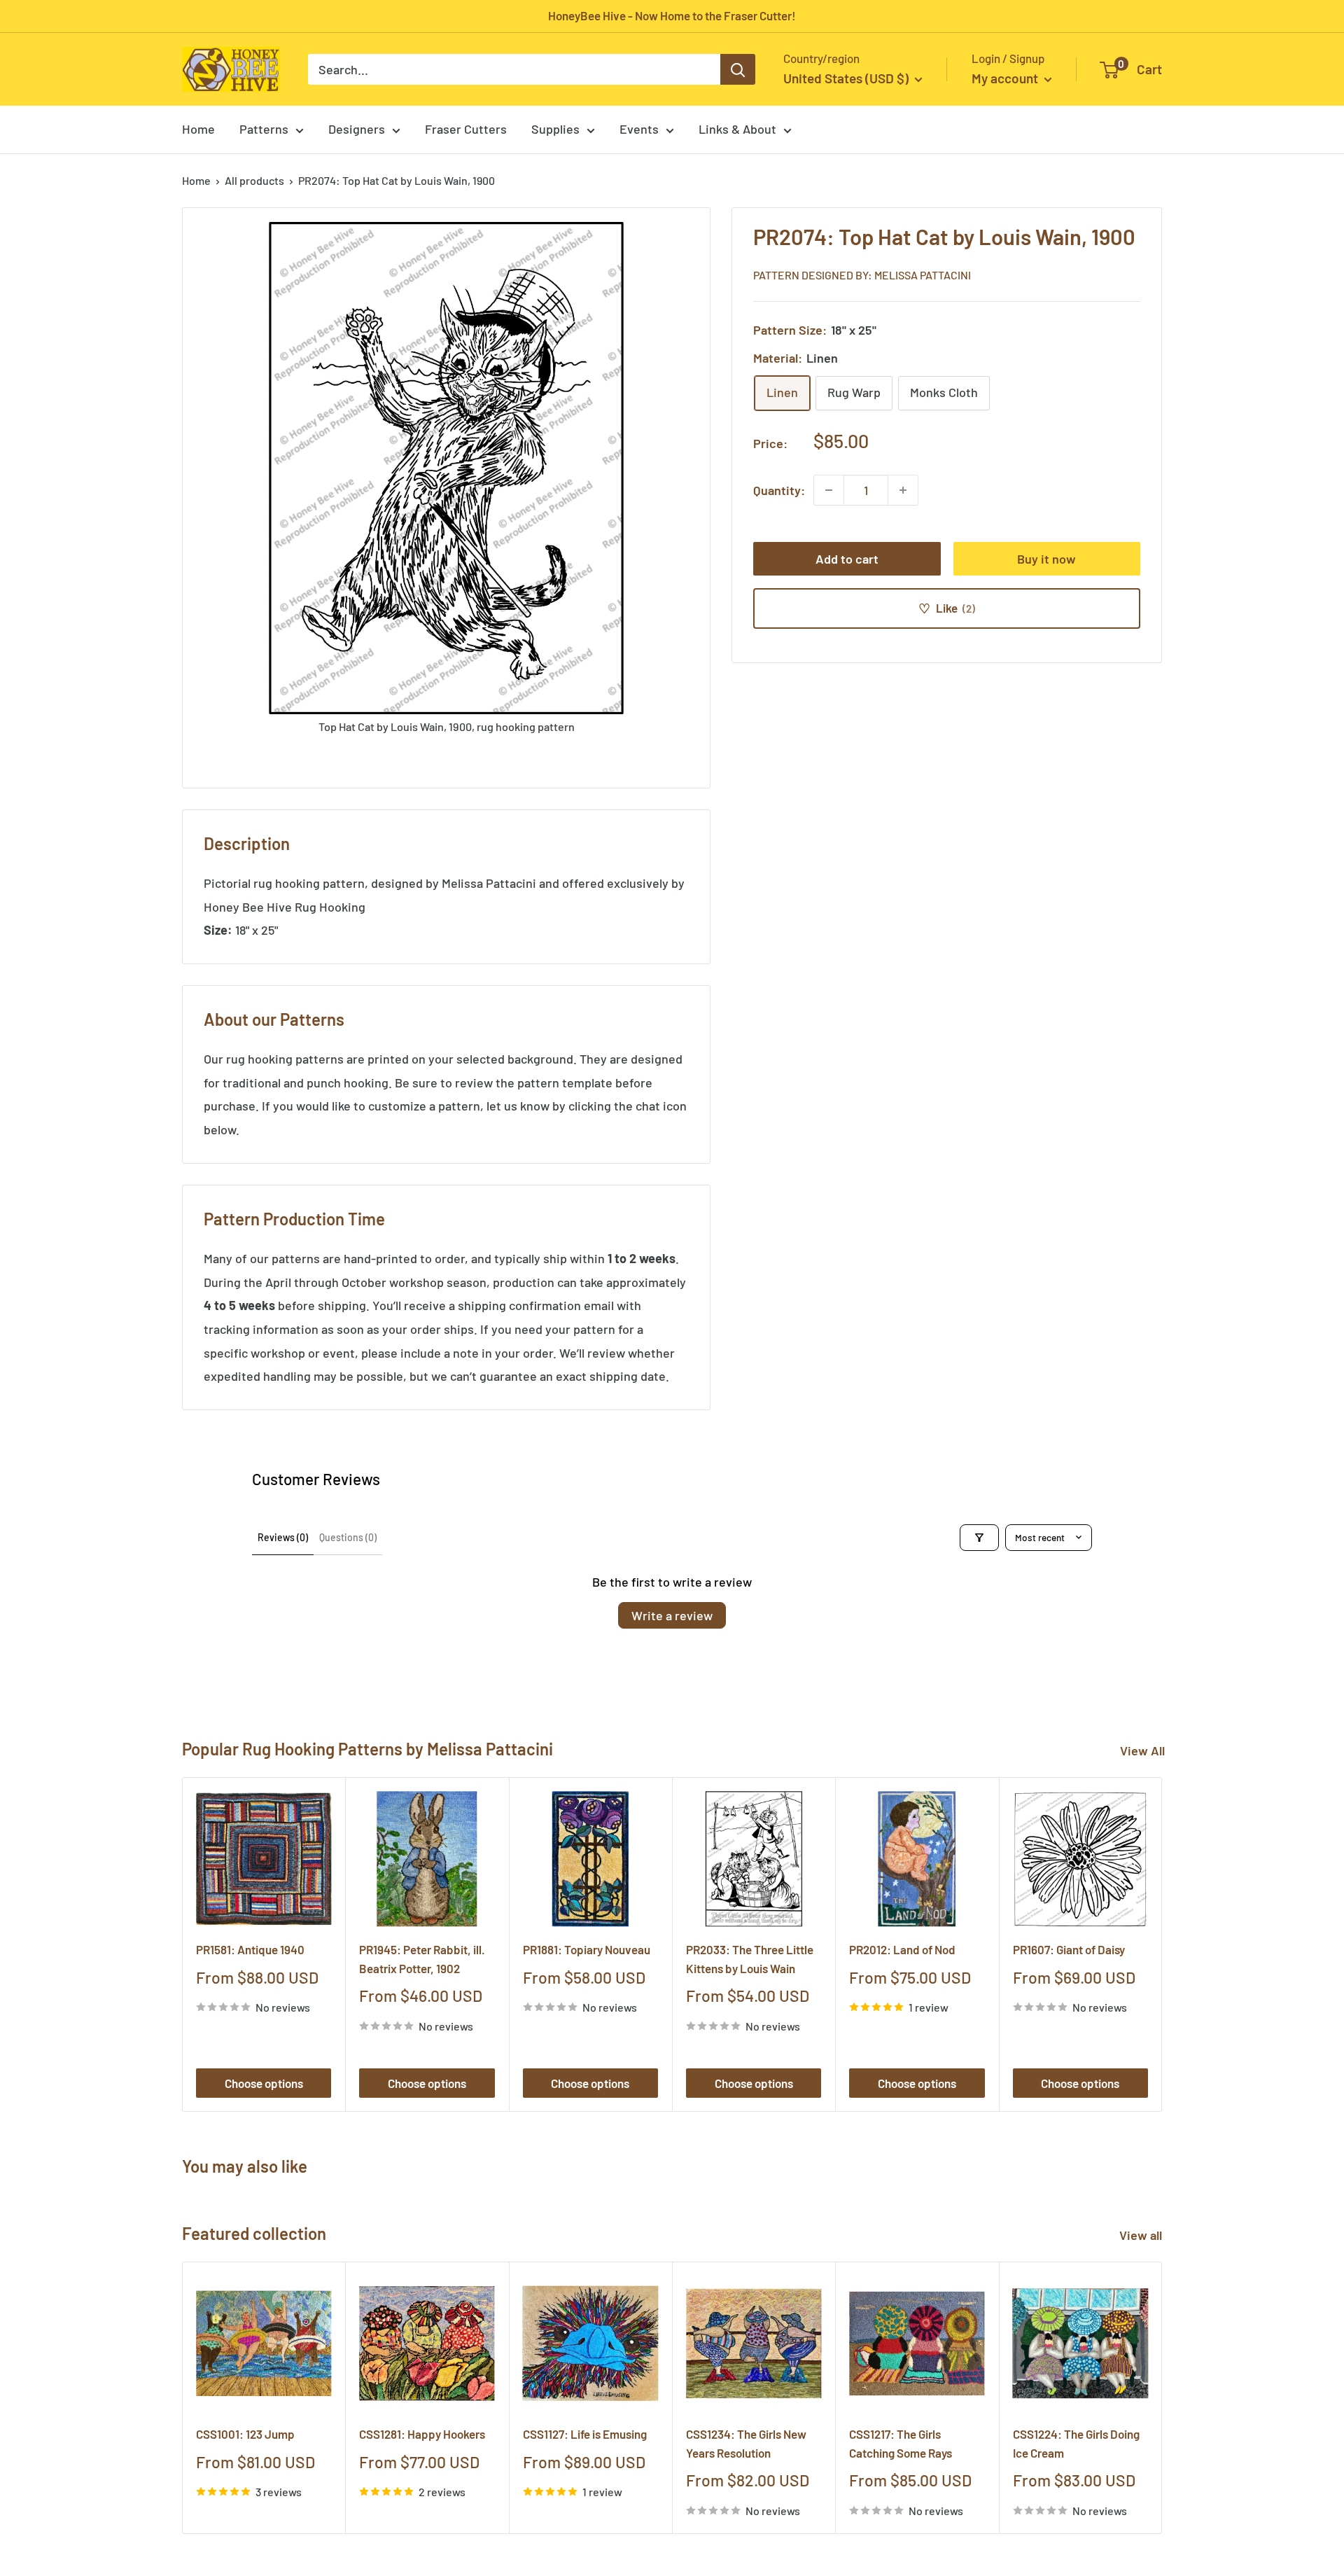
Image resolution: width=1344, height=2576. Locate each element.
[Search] (738, 69)
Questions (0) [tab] (348, 1537)
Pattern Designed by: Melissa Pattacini (862, 274)
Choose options (264, 2083)
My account (1006, 78)
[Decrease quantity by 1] (829, 490)
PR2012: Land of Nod (902, 1949)
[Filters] (979, 1538)
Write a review (672, 1615)
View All (1142, 1750)
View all (1142, 2235)
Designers (357, 129)
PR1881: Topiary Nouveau (587, 1949)
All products (254, 180)
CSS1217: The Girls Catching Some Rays (901, 2443)
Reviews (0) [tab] (283, 1537)
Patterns (264, 129)
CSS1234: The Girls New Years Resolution (746, 2443)
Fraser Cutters (466, 129)
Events (639, 129)
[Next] (1162, 1945)
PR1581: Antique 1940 (250, 1949)
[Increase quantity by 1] (903, 490)
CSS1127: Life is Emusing (585, 2434)
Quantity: (779, 489)
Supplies (555, 129)
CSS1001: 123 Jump (245, 2434)
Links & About (737, 129)
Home (198, 129)
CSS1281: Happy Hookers (422, 2434)
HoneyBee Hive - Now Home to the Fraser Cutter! (672, 15)
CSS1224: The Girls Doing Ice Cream (1076, 2443)
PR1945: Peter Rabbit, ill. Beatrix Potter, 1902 (422, 1958)
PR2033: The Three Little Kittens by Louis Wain (750, 1958)
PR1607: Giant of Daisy (1069, 1949)
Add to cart (847, 559)
